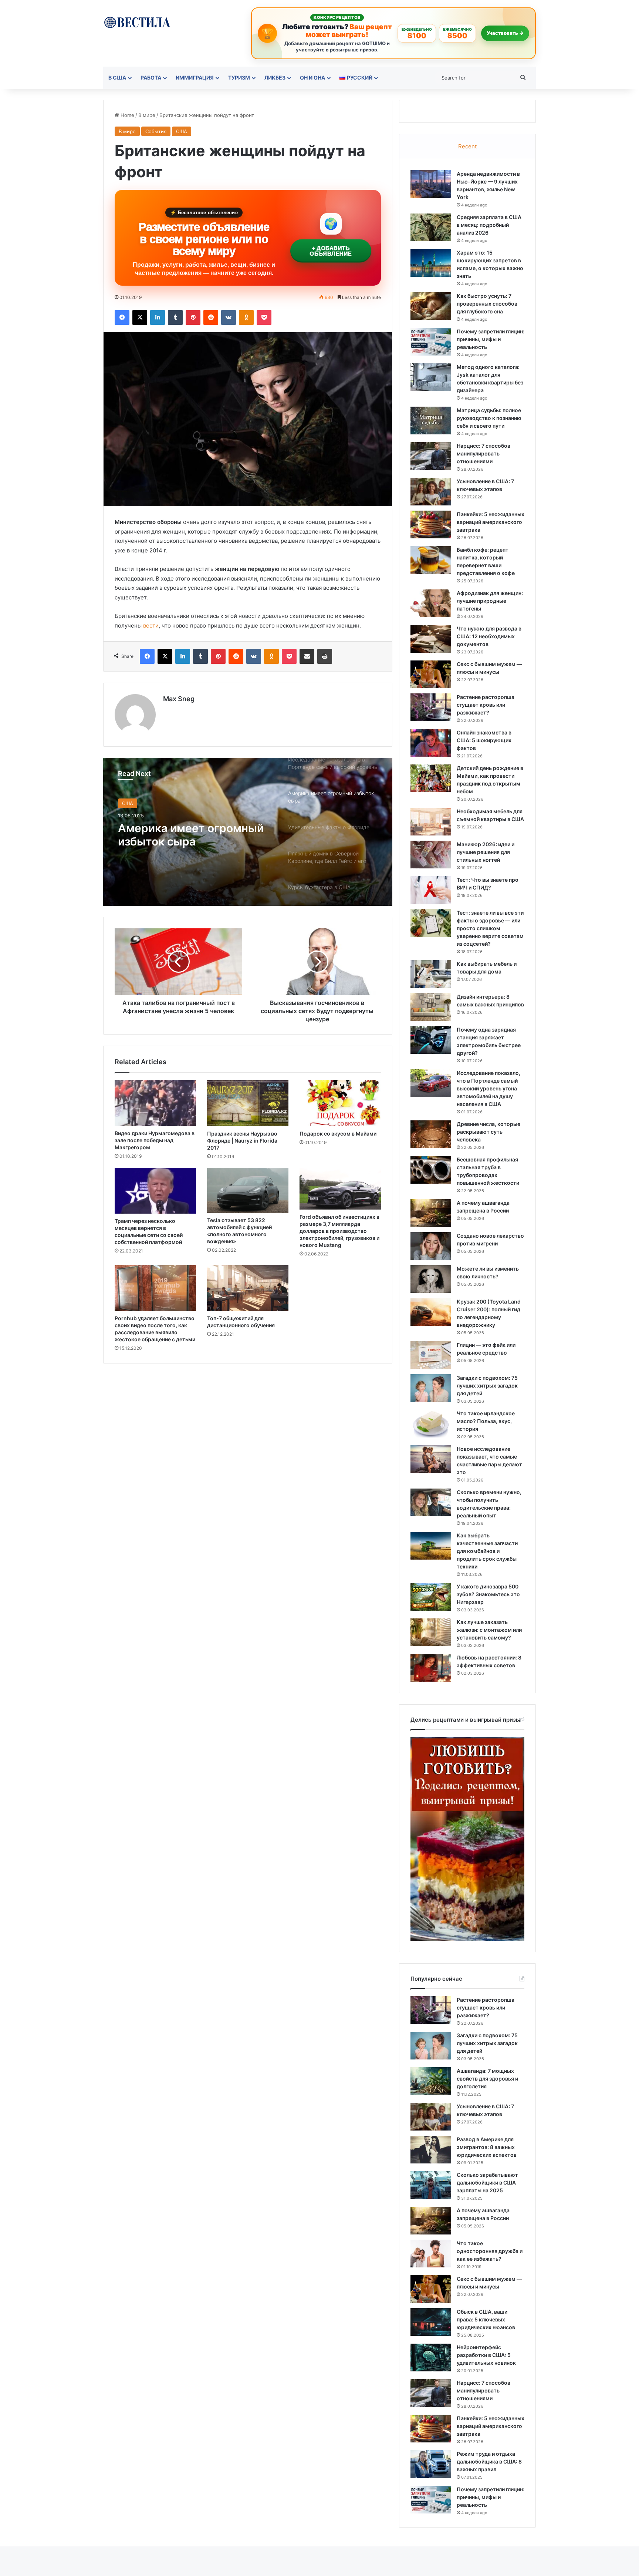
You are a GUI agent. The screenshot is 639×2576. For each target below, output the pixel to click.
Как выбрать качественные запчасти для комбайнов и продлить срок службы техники (487, 1551)
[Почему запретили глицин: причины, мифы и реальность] (431, 342)
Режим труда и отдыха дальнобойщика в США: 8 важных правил (489, 2461)
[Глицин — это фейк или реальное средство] (431, 1355)
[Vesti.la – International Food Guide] (137, 22)
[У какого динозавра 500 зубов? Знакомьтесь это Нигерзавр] (431, 1597)
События (156, 131)
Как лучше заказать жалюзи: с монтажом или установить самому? (489, 1630)
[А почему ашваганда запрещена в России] (431, 1213)
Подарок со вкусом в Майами (338, 1134)
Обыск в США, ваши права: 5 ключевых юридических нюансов (486, 2319)
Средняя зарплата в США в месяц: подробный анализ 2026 (489, 225)
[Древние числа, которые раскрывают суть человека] (431, 1134)
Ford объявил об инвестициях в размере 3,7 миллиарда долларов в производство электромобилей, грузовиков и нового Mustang (339, 1231)
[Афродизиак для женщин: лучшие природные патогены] (431, 603)
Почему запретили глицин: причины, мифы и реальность (491, 339)
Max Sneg (179, 699)
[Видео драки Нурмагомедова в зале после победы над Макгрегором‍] (155, 1103)
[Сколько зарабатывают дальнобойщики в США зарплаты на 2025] (431, 2185)
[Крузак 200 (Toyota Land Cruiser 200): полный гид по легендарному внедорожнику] (431, 1312)
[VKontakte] (229, 317)
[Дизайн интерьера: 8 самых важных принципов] (431, 1007)
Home (127, 115)
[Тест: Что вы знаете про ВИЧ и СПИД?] (431, 890)
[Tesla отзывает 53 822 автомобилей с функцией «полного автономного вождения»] (248, 1190)
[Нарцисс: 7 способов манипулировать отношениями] (431, 456)
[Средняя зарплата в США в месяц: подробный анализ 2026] (431, 227)
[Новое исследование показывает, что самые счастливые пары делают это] (431, 1459)
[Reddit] (211, 317)
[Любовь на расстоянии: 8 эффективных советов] (431, 1668)
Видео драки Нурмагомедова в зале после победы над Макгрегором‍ (155, 1140)
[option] (248, 832)
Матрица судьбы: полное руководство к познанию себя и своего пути (489, 418)
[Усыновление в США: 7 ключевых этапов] (431, 492)
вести (151, 625)
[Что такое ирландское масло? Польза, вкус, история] (431, 1424)
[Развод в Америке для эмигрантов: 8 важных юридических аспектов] (431, 2150)
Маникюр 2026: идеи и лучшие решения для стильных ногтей (486, 852)
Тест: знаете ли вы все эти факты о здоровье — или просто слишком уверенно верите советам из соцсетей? (490, 928)
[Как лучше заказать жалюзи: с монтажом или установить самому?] (431, 1632)
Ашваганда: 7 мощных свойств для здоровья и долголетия (487, 2079)
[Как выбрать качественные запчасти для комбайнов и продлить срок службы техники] (431, 1546)
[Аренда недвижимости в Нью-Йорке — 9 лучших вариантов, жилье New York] (431, 184)
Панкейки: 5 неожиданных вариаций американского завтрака (491, 522)
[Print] (325, 656)
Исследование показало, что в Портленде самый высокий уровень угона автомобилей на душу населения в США (488, 1088)
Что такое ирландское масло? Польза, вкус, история (486, 1421)
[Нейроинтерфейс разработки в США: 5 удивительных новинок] (431, 2358)
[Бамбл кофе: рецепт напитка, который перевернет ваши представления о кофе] (431, 560)
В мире (147, 115)
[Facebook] (122, 317)
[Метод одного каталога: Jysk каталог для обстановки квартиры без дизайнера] (431, 377)
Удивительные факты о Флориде (183, 835)
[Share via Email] (307, 656)
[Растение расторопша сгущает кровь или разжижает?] (431, 707)
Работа (151, 78)
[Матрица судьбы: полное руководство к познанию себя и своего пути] (431, 421)
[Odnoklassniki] (246, 317)
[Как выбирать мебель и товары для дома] (431, 974)
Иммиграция (195, 78)
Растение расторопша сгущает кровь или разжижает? (486, 705)
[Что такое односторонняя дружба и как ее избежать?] (431, 2254)
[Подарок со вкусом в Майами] (340, 1103)
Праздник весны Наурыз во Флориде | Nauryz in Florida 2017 (242, 1141)
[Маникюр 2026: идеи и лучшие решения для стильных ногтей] (431, 855)
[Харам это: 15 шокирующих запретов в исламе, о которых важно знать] (431, 263)
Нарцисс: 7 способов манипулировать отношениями (484, 453)
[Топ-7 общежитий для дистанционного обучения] (248, 1288)
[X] (140, 317)
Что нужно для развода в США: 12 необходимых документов (489, 636)
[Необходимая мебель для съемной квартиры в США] (431, 822)
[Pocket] (264, 317)
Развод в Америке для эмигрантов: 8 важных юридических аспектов (487, 2147)
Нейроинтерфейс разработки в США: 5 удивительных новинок (486, 2355)
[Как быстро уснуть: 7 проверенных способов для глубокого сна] (431, 306)
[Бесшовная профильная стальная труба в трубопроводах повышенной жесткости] (431, 1170)
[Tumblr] (175, 317)
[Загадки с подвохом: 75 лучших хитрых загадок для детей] (431, 1388)
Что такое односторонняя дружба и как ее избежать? (490, 2251)
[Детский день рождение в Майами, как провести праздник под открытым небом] (431, 778)
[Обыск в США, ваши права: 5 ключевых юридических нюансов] (431, 2322)
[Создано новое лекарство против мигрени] (431, 1246)
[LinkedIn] (158, 317)
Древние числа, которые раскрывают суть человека (488, 1132)
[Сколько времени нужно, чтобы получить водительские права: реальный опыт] (431, 1502)
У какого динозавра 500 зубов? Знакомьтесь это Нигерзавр (488, 1594)
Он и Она (312, 78)
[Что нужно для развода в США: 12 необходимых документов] (431, 639)
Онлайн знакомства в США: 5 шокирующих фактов (484, 740)
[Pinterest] (193, 317)
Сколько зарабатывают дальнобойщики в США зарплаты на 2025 (487, 2182)
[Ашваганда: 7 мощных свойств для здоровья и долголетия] (431, 2081)
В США (117, 78)
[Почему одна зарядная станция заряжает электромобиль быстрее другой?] (431, 1040)
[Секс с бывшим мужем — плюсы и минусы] (431, 674)
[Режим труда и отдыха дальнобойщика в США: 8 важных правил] (431, 2464)
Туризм (239, 78)
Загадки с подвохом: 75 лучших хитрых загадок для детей (487, 1385)
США (182, 131)
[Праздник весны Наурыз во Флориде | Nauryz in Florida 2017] (248, 1103)
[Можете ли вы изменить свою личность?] (431, 1279)
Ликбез (275, 78)
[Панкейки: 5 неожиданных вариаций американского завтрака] (431, 524)
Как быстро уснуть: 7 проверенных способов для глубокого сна (487, 304)
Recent (467, 146)
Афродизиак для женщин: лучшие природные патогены (490, 601)
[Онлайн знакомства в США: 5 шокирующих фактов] (431, 743)
